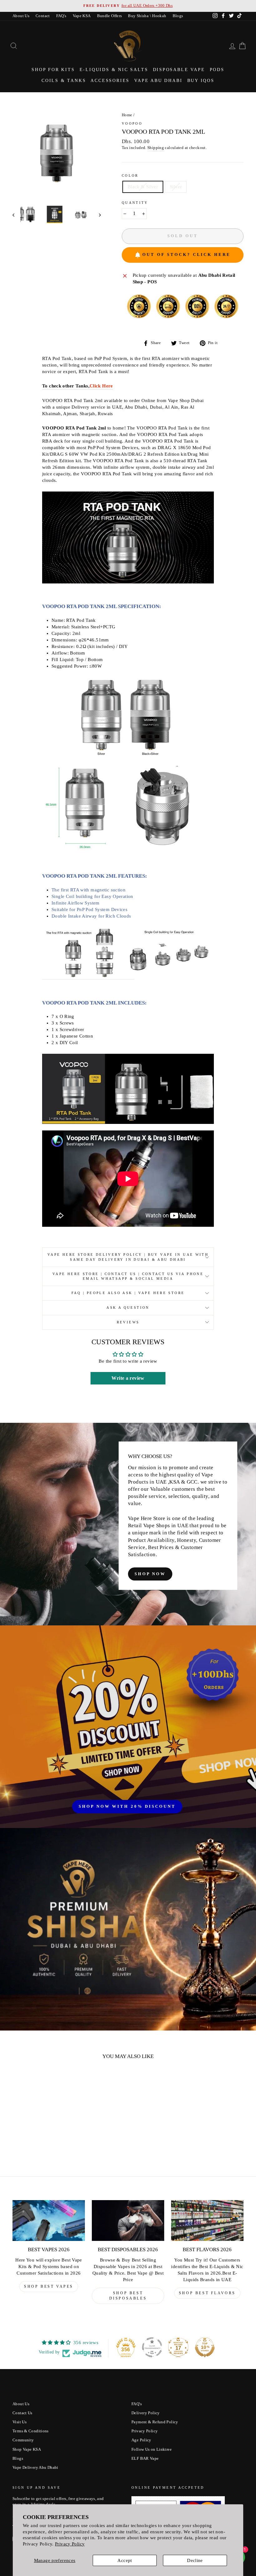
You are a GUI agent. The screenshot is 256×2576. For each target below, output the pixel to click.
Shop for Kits (53, 70)
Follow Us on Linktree (152, 2449)
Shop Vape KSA (27, 2449)
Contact (43, 16)
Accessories (110, 81)
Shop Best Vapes (49, 2286)
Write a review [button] (128, 1378)
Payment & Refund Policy (155, 2422)
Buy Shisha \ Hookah (147, 16)
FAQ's (61, 16)
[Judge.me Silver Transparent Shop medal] (152, 2347)
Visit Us (20, 2422)
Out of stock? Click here (187, 254)
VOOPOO (132, 123)
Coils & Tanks (64, 81)
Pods (217, 70)
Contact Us (22, 2413)
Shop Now (150, 1574)
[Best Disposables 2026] (128, 2220)
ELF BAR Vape (145, 2458)
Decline (195, 2560)
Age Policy (141, 2440)
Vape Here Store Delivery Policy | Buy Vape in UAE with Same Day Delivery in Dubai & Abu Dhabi (128, 1257)
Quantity (135, 203)
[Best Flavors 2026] (207, 2220)
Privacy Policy (70, 2544)
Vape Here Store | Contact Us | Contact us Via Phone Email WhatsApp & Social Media (128, 1276)
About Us (21, 16)
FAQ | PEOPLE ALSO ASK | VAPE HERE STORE (128, 1293)
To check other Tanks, (66, 386)
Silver (176, 187)
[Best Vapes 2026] (49, 2220)
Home (127, 115)
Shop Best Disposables (128, 2296)
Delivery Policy (146, 2413)
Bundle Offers (110, 16)
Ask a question (128, 1307)
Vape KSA (82, 16)
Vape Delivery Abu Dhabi (35, 2468)
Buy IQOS (201, 81)
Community (23, 2440)
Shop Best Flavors (207, 2293)
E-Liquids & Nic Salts (114, 70)
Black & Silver (143, 187)
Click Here (101, 386)
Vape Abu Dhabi (158, 81)
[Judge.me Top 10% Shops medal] (205, 2347)
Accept (125, 2560)
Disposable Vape (179, 70)
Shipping (156, 148)
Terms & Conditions (31, 2431)
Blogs (178, 16)
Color (130, 175)
